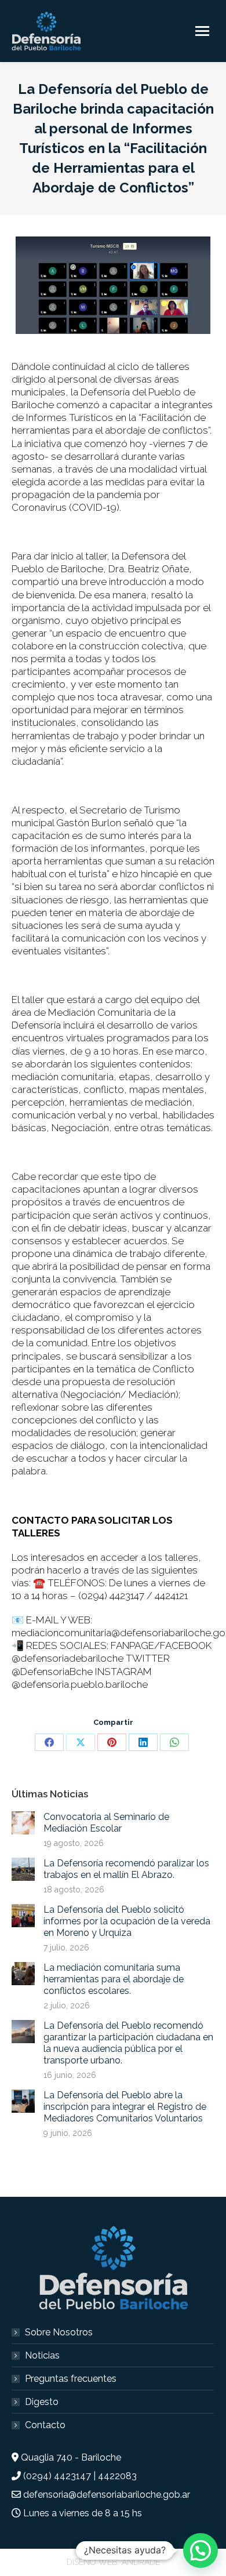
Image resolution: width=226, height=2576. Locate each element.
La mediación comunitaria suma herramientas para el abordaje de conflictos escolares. (114, 1979)
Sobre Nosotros (59, 2332)
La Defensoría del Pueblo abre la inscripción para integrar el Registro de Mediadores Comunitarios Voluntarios (125, 2107)
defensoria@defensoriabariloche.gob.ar (107, 2495)
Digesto (42, 2402)
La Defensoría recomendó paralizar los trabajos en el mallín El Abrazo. (126, 1869)
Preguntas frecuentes (71, 2379)
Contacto (45, 2425)
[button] (201, 2550)
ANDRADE (141, 2562)
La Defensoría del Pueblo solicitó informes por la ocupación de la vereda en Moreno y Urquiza (127, 1921)
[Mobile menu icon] (202, 31)
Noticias (42, 2355)
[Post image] (23, 1823)
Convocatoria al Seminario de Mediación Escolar (106, 1823)
